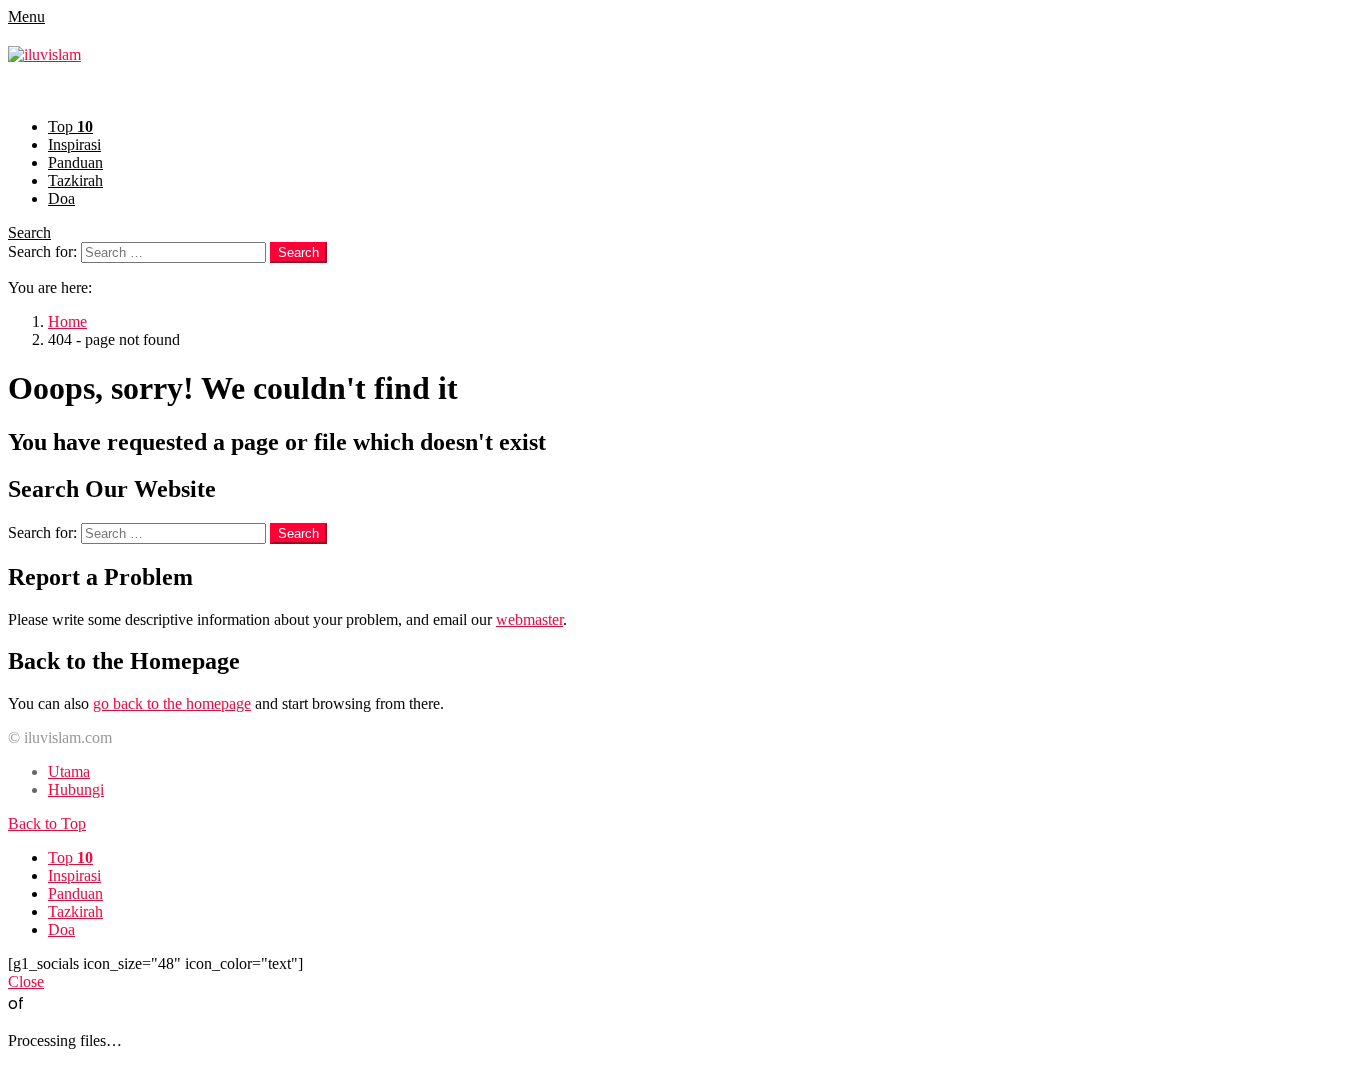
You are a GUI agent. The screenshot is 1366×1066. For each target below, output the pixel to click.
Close (26, 981)
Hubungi (76, 789)
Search (29, 232)
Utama (69, 771)
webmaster (529, 619)
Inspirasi (74, 144)
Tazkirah (75, 180)
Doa (61, 198)
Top (70, 126)
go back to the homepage (172, 703)
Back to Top (47, 823)
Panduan (75, 162)
